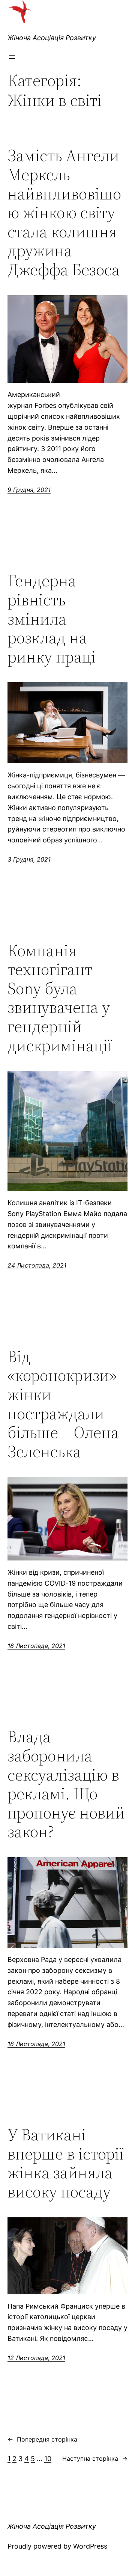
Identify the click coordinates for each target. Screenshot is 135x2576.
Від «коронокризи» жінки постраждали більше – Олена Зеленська (63, 1404)
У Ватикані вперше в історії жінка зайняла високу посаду (66, 2163)
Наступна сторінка (95, 2458)
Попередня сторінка (42, 2439)
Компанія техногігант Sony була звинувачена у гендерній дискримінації (60, 998)
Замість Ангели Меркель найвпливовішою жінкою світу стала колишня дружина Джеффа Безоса (64, 213)
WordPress (90, 2546)
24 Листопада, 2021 (37, 1265)
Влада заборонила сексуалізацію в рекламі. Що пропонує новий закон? (66, 1784)
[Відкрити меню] (12, 57)
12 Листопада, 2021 (36, 2358)
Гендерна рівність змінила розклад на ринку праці (52, 619)
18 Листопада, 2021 (36, 1646)
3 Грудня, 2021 (29, 859)
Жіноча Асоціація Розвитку (52, 38)
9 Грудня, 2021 (29, 490)
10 (48, 2459)
